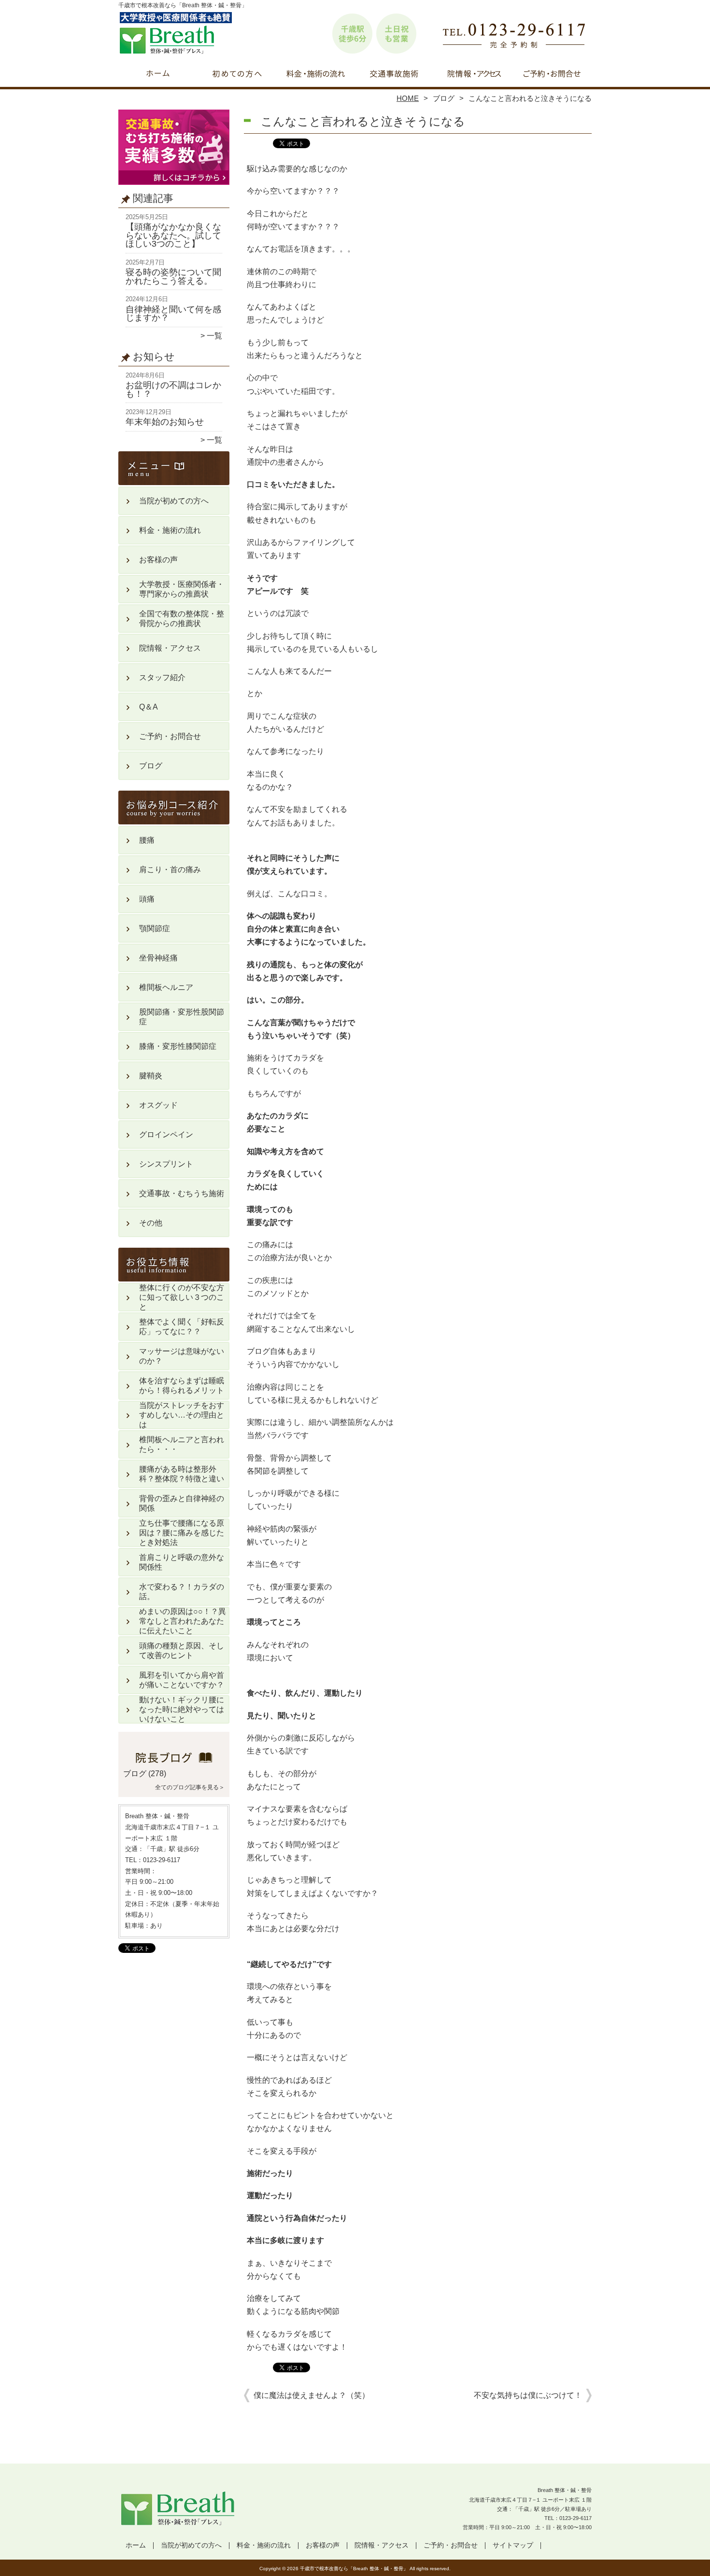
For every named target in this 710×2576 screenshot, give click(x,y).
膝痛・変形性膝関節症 (178, 1046)
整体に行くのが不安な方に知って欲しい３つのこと (182, 1297)
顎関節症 (155, 928)
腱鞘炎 (151, 1076)
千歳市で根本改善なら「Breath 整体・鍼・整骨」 (354, 2569)
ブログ (444, 98)
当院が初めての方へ (237, 75)
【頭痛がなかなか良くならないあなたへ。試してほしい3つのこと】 (173, 235)
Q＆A (149, 707)
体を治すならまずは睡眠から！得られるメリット (182, 1385)
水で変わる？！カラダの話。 (182, 1592)
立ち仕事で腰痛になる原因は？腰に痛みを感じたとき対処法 (182, 1533)
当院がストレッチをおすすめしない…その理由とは (182, 1415)
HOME (408, 98)
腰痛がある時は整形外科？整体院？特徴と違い (182, 1474)
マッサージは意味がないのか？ (182, 1356)
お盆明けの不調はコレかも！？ (173, 390)
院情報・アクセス (473, 75)
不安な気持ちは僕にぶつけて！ (528, 2395)
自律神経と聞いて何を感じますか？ (173, 314)
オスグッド (158, 1105)
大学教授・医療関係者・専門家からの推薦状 (182, 589)
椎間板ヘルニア (166, 987)
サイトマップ (513, 2545)
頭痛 (147, 899)
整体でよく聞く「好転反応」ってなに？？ (182, 1327)
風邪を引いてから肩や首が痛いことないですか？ (182, 1680)
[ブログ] (174, 1762)
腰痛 (147, 840)
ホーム (158, 75)
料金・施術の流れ (316, 75)
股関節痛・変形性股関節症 (182, 1017)
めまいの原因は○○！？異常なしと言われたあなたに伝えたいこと (183, 1621)
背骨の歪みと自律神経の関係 (182, 1503)
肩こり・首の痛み (170, 870)
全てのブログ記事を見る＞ (190, 1787)
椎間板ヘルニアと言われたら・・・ (182, 1444)
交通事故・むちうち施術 (394, 75)
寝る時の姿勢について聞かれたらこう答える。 (173, 277)
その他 (151, 1223)
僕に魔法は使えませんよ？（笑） (312, 2395)
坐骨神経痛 (158, 958)
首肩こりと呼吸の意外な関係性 (182, 1562)
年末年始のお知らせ (165, 422)
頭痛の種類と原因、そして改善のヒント (182, 1650)
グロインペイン (166, 1135)
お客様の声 (158, 560)
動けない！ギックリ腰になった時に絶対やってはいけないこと (182, 1709)
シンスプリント (166, 1164)
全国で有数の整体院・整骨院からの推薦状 (182, 619)
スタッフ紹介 (162, 677)
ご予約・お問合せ (552, 75)
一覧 (214, 336)
